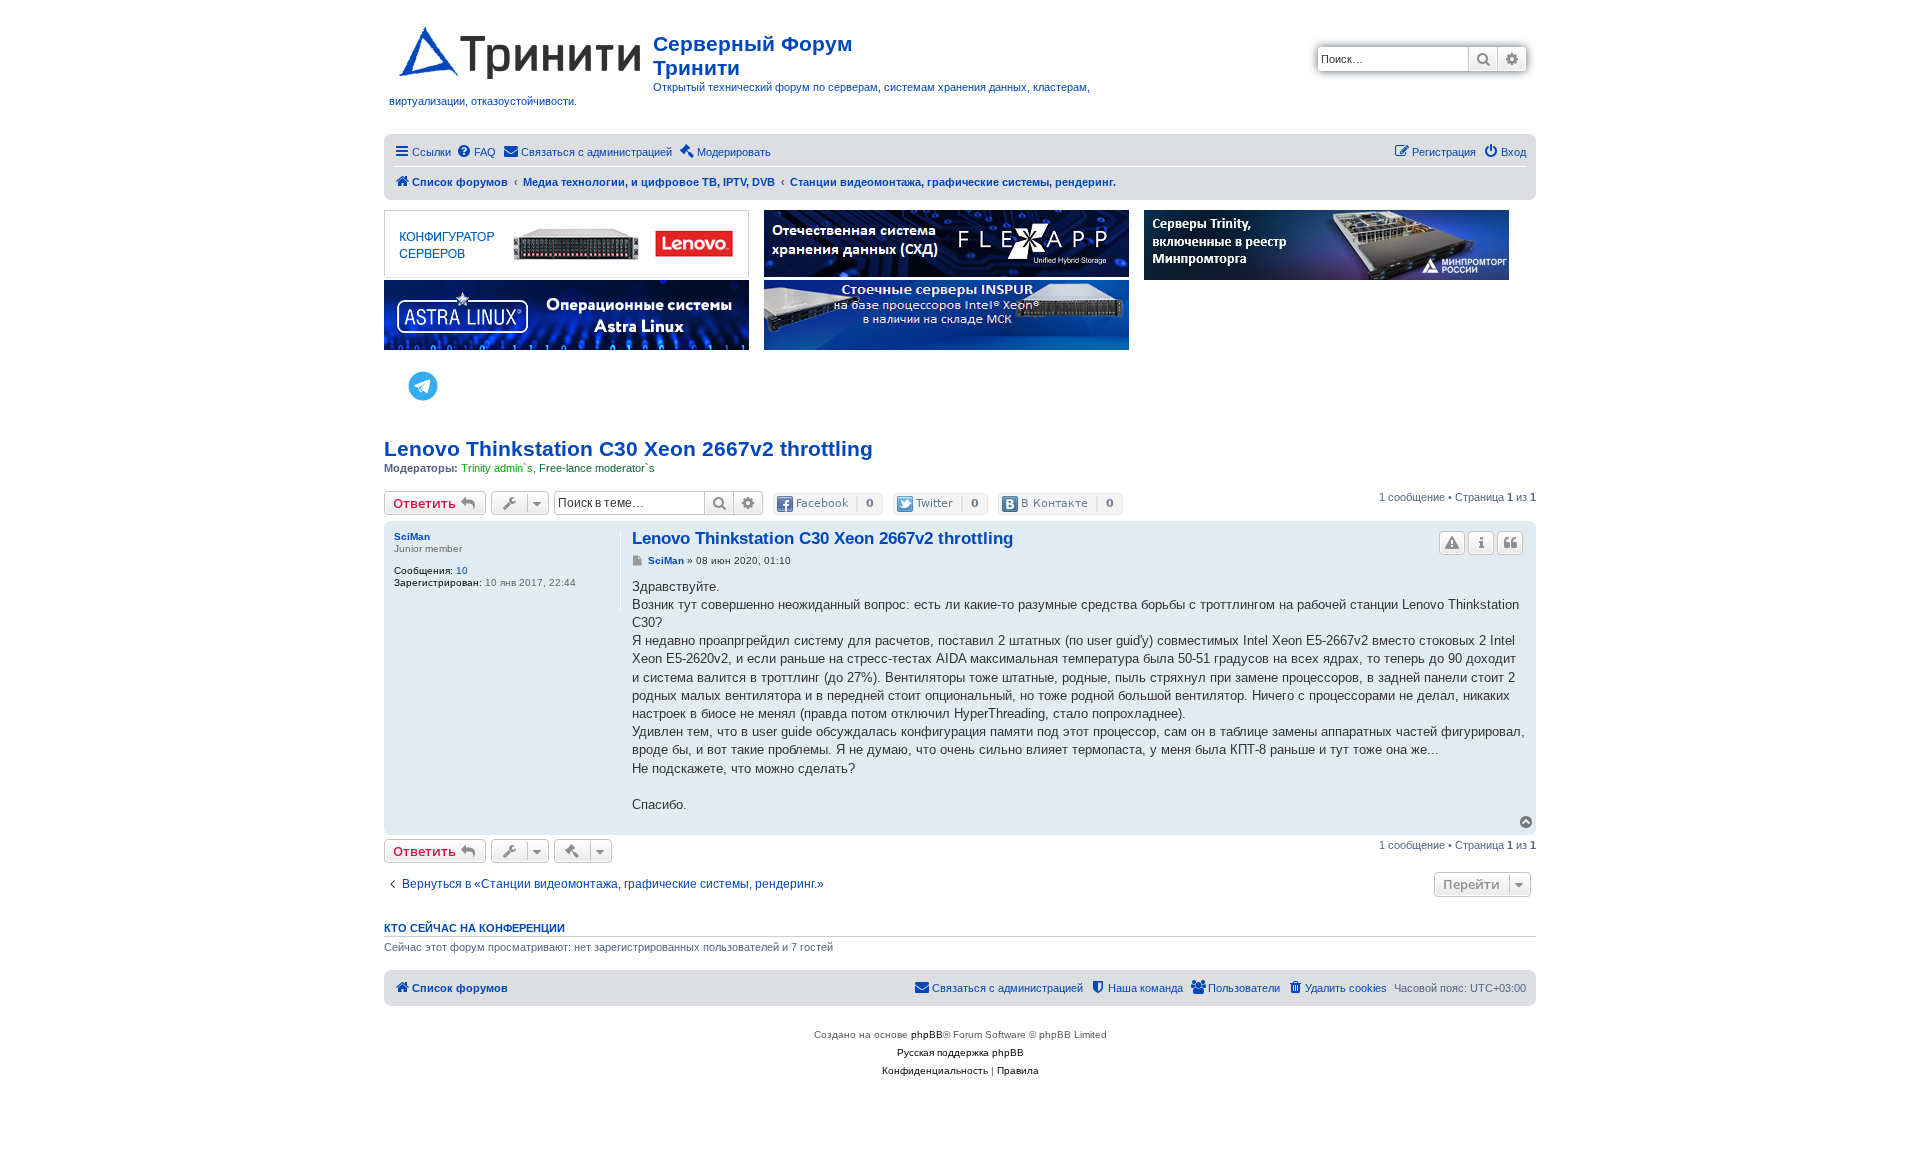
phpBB (927, 1034)
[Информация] (1481, 543)
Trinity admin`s (497, 468)
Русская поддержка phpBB (960, 1052)
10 (462, 570)
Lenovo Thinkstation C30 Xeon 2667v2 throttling (628, 448)
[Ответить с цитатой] (1510, 543)
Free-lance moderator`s (597, 468)
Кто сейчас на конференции (474, 928)
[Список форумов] (521, 49)
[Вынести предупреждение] (1452, 543)
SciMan (412, 536)
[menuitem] (476, 152)
